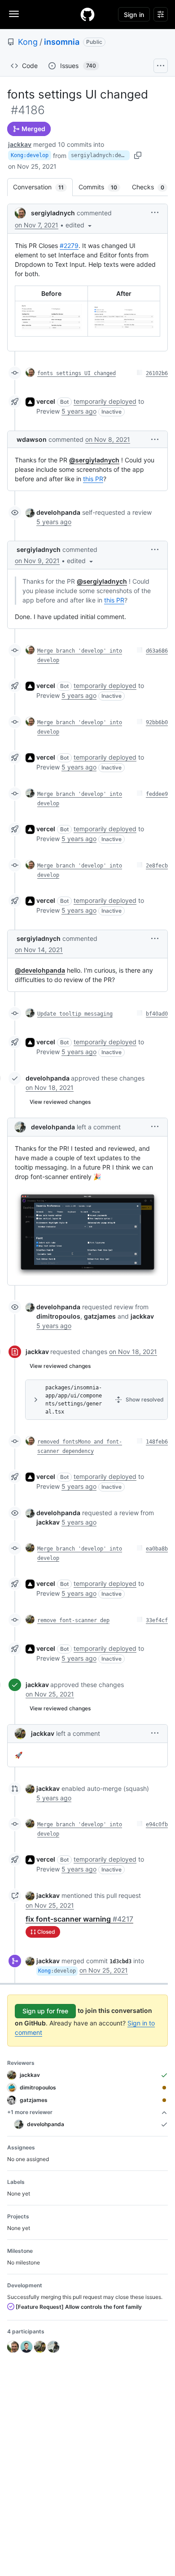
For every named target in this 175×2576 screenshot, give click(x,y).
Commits (102, 187)
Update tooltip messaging (75, 1014)
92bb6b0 (157, 722)
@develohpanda (40, 970)
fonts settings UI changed (77, 373)
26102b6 (157, 373)
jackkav (20, 144)
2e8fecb (157, 866)
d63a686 (157, 651)
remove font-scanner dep (73, 1620)
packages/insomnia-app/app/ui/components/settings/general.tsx (74, 1400)
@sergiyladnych (94, 460)
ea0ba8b (157, 1549)
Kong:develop (30, 155)
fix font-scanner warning (79, 1919)
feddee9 (157, 794)
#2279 (69, 246)
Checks (153, 187)
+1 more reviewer (30, 2112)
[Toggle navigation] (14, 14)
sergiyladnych (53, 213)
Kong (28, 42)
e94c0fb (157, 1824)
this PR (93, 479)
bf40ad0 (157, 1014)
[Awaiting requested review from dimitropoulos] (164, 2088)
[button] (79, 225)
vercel (46, 401)
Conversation (43, 187)
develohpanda (58, 512)
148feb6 (157, 1442)
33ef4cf (157, 1620)
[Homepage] (87, 14)
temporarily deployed (105, 401)
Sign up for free (45, 2011)
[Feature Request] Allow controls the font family (78, 2307)
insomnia (62, 42)
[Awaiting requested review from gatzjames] (164, 2100)
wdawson (32, 439)
